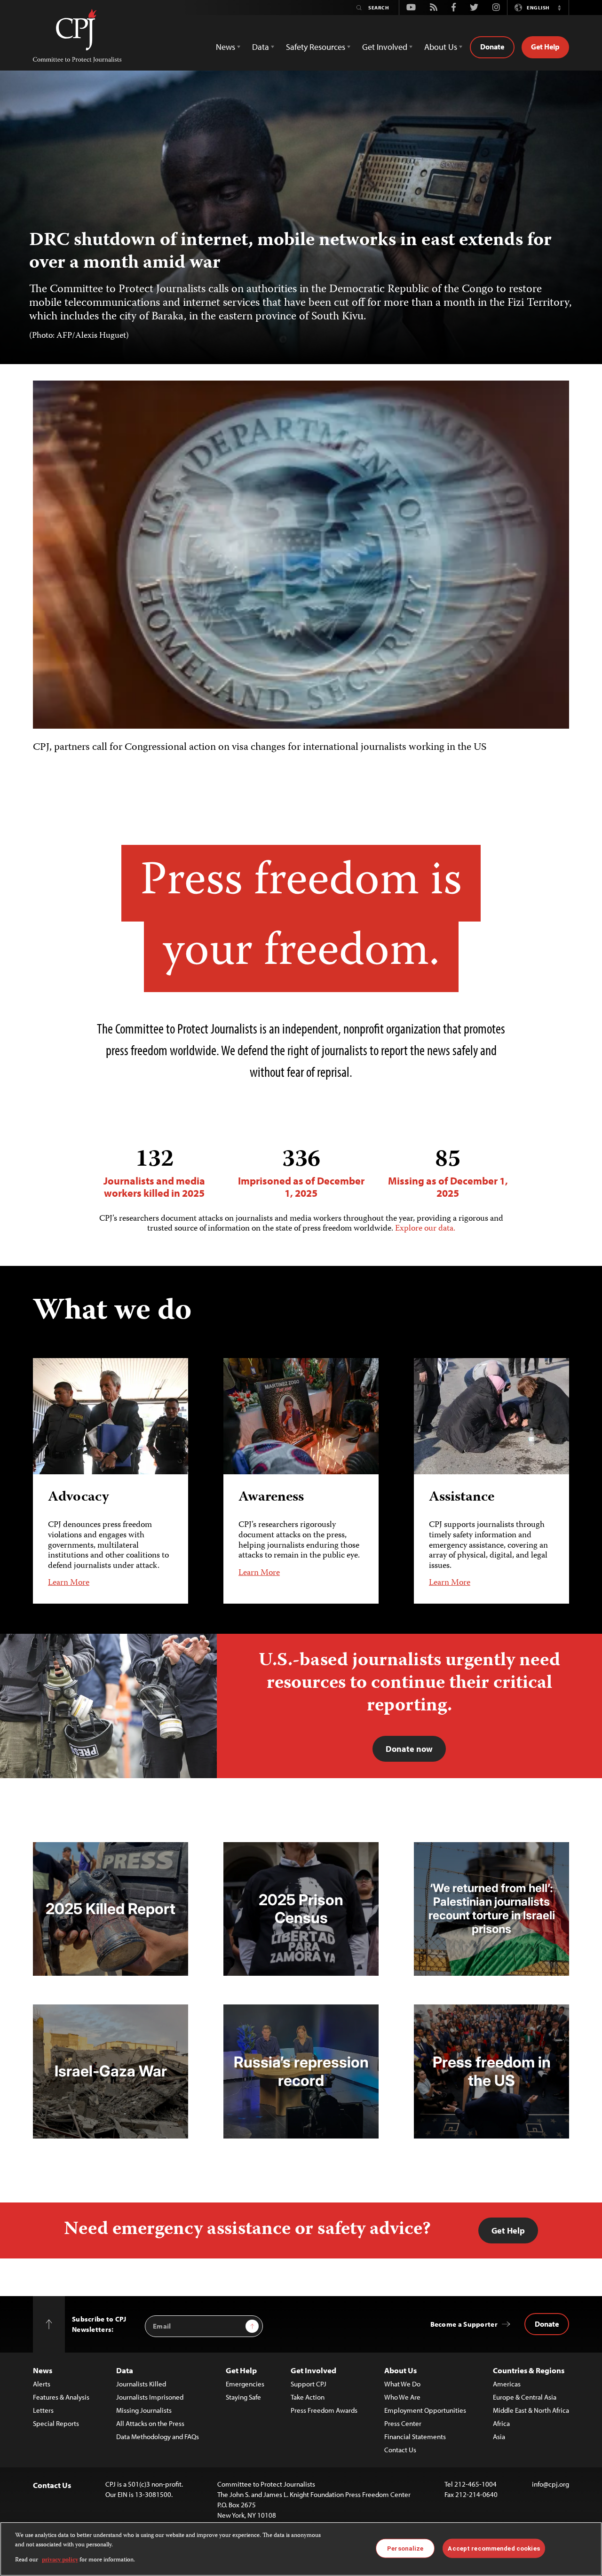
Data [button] (261, 47)
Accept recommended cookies (494, 2548)
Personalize (405, 2548)
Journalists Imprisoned (150, 2397)
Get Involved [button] (385, 47)
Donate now (409, 1749)
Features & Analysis (61, 2397)
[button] (559, 8)
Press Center (403, 2423)
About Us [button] (441, 47)
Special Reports (56, 2423)
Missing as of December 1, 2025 (448, 1173)
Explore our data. (425, 1229)
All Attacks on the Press (150, 2423)
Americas (507, 2384)
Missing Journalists (144, 2410)
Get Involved (313, 2370)
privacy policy (60, 2560)
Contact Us (400, 2450)
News (43, 2370)
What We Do (402, 2384)
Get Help (545, 47)
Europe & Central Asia (525, 2397)
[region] (301, 2549)
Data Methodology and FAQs (158, 2437)
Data (125, 2370)
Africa (501, 2423)
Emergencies (245, 2384)
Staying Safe (243, 2397)
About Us (400, 2370)
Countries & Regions (529, 2370)
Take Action (308, 2397)
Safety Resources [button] (316, 47)
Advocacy (79, 1498)
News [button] (226, 47)
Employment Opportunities (425, 2410)
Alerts (42, 2384)
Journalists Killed (141, 2384)
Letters (43, 2410)
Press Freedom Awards (324, 2410)
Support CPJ (309, 2384)
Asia (499, 2437)
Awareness (271, 1498)
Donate (492, 47)
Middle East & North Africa (531, 2410)
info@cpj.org (551, 2484)
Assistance (462, 1498)
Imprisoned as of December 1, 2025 (301, 1173)
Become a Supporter (464, 2324)
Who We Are (402, 2397)
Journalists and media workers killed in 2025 (154, 1173)
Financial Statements (415, 2437)
